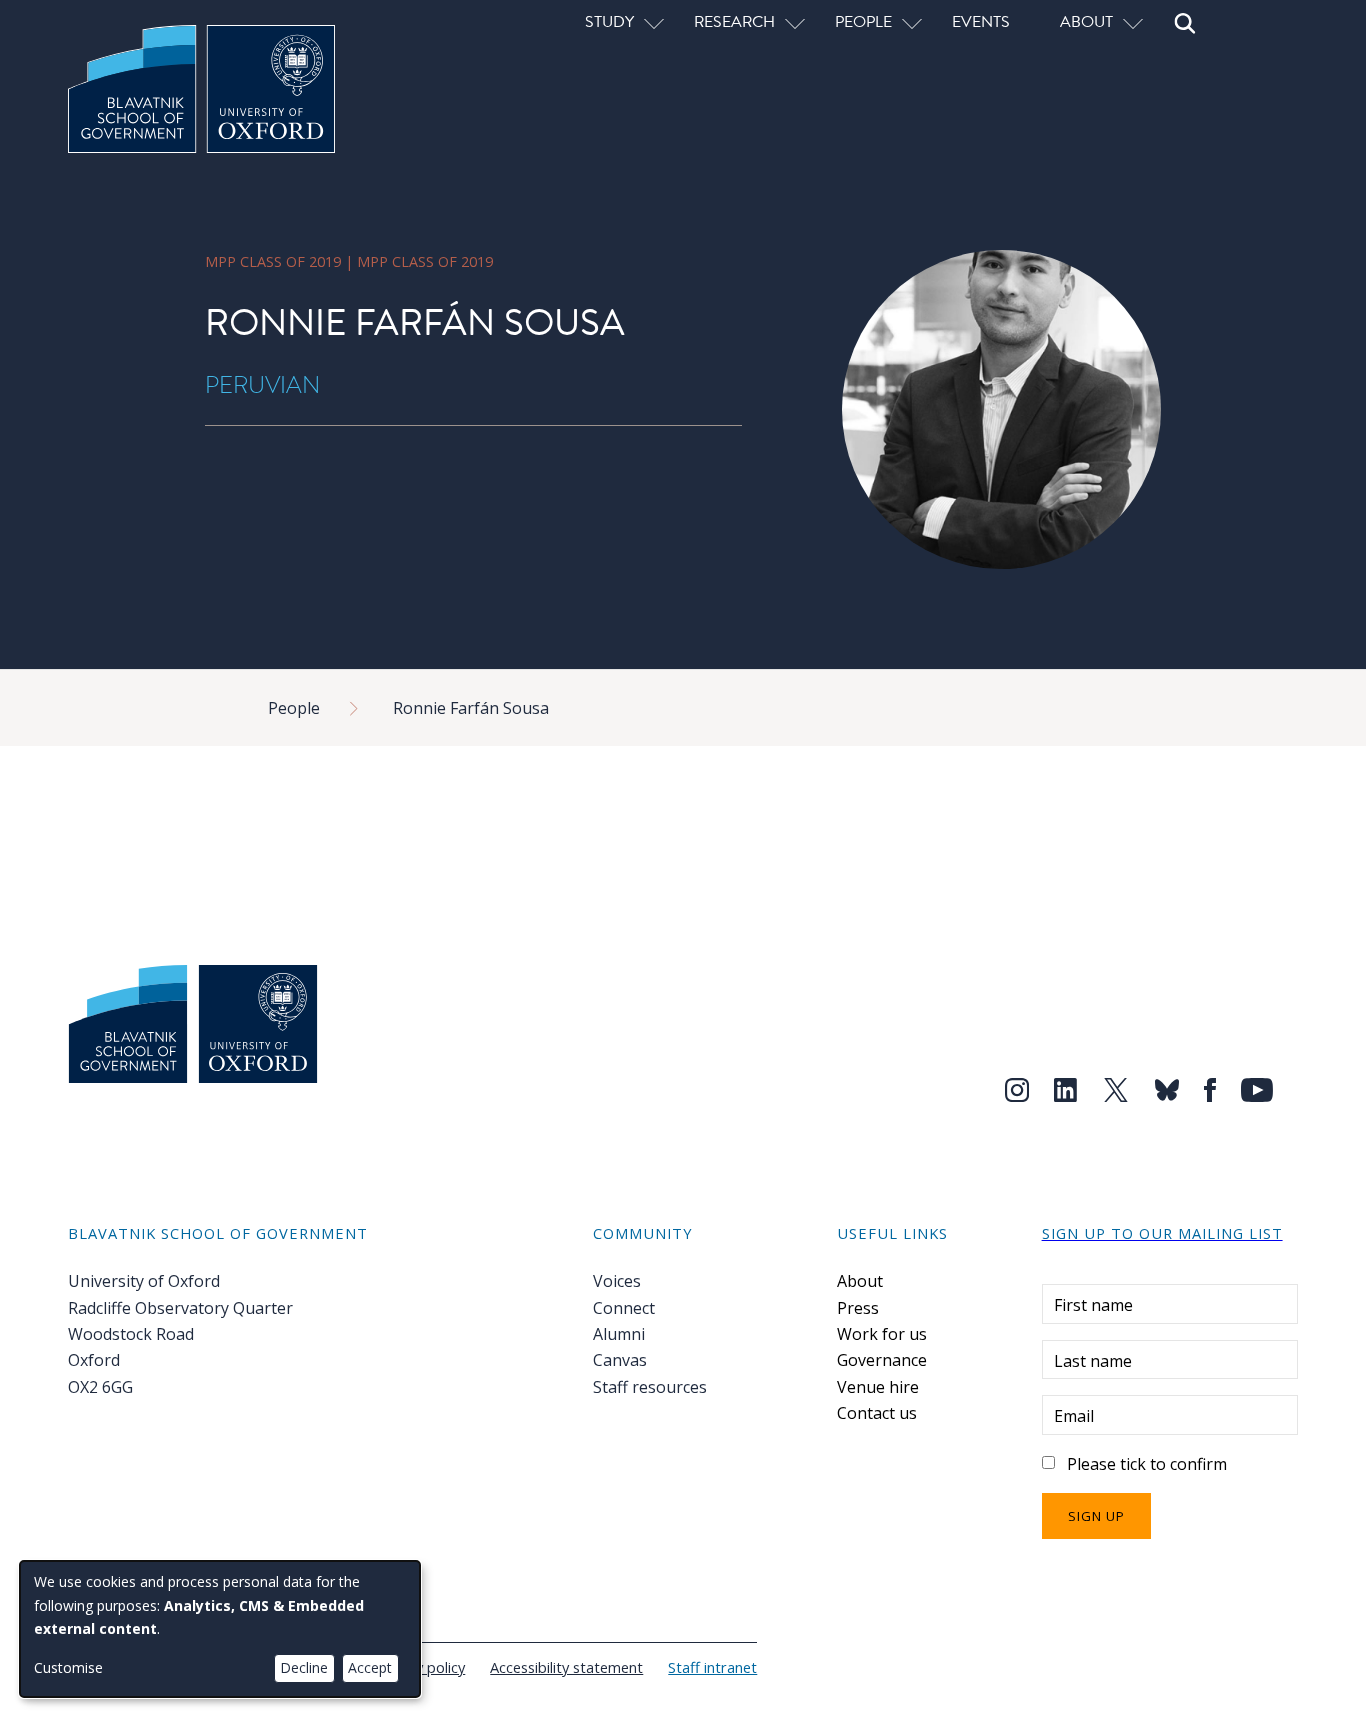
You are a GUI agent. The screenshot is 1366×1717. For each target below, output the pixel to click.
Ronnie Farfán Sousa (471, 708)
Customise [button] (68, 1667)
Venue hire (878, 1387)
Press (858, 1308)
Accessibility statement (566, 1667)
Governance (882, 1360)
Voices (617, 1281)
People (294, 708)
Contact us (877, 1413)
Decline (304, 1667)
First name (1093, 1305)
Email (1074, 1416)
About (860, 1281)
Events (981, 21)
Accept (370, 1667)
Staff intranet (712, 1667)
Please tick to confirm (1147, 1464)
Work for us (882, 1334)
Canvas (620, 1360)
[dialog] (220, 1629)
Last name (1093, 1361)
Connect (624, 1308)
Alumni (619, 1334)
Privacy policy (420, 1667)
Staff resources (650, 1387)
